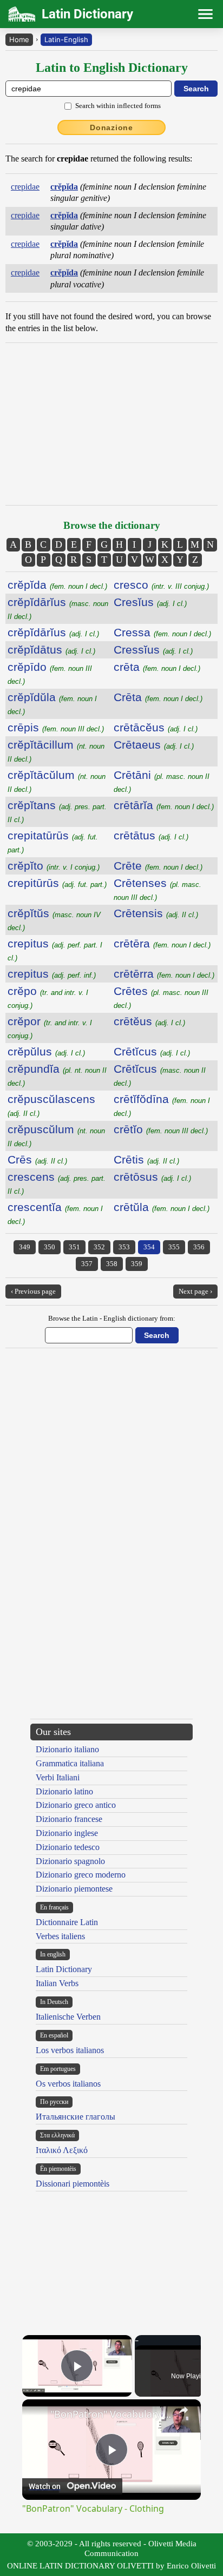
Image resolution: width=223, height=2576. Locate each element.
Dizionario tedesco (68, 1847)
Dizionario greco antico (76, 1805)
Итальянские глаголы (76, 2117)
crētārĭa (164, 805)
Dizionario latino (64, 1791)
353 (124, 1247)
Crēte (158, 866)
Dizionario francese (69, 1819)
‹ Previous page (33, 1291)
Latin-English (66, 39)
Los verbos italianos (70, 2050)
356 (199, 1247)
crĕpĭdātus (51, 650)
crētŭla (162, 1207)
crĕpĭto (54, 866)
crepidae (25, 187)
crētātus (151, 835)
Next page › (195, 1291)
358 (112, 1264)
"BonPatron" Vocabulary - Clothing (111, 2414)
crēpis (56, 727)
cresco (161, 585)
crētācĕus (156, 727)
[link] (37, 2414)
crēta (157, 667)
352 (99, 1247)
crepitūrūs (57, 883)
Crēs (37, 1159)
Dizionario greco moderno (81, 1875)
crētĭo (161, 1129)
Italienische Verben (68, 2017)
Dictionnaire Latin (67, 1922)
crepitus (52, 974)
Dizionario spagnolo (70, 1861)
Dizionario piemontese (74, 1889)
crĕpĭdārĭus (53, 632)
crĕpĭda (57, 585)
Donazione (111, 127)
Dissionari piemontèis (73, 2184)
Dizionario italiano (67, 1749)
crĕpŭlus (46, 1051)
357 (87, 1264)
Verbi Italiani (58, 1777)
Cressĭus (153, 650)
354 (149, 1247)
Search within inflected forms (118, 106)
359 (137, 1264)
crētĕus (149, 1021)
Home (19, 39)
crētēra (162, 943)
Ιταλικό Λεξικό (62, 2150)
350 (50, 1247)
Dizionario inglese (67, 1833)
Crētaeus (154, 745)
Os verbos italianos (68, 2084)
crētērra (164, 974)
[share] (183, 2410)
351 (74, 1247)
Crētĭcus (152, 1051)
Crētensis (156, 913)
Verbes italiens (60, 1936)
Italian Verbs (57, 1983)
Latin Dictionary (64, 1969)
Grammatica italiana (70, 1763)
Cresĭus (150, 602)
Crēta (158, 697)
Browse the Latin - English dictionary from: (112, 1318)
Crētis (146, 1159)
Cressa (162, 632)
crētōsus (152, 1177)
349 (25, 1247)
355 (174, 1247)
